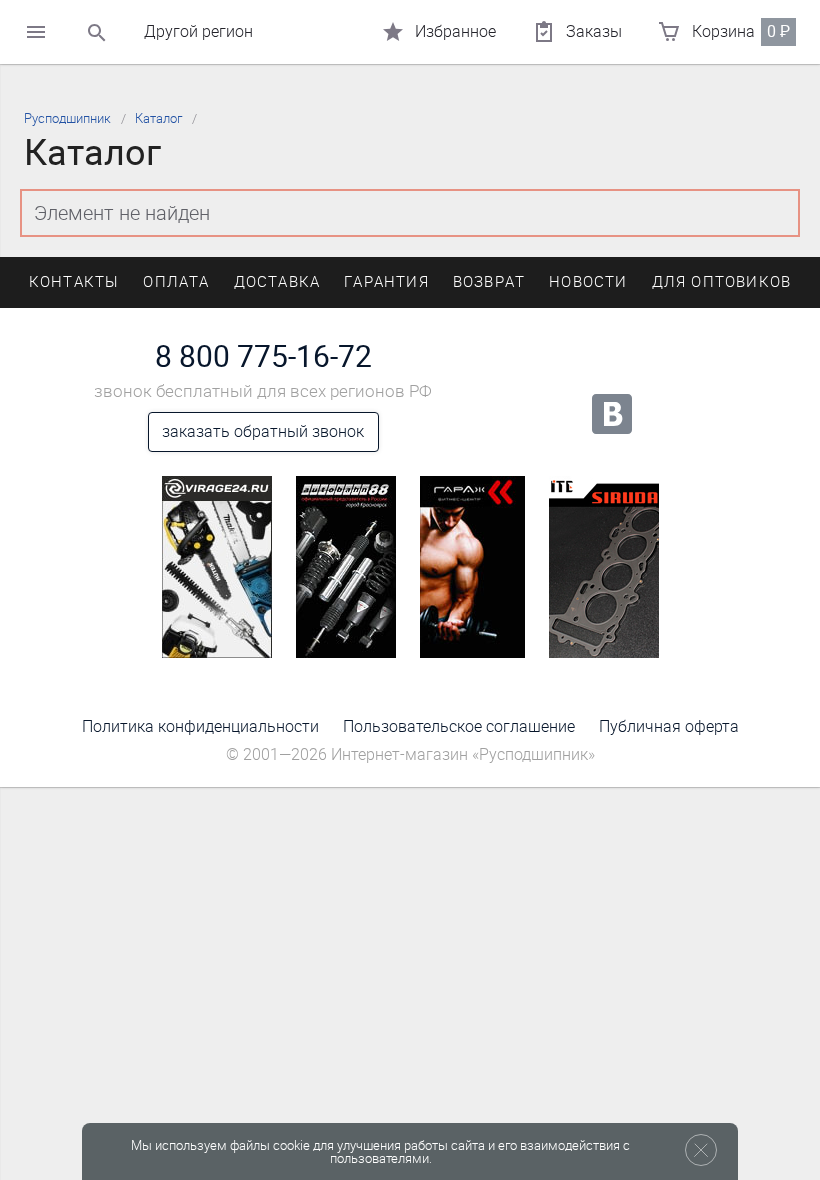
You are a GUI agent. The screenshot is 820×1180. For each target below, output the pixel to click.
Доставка (277, 282)
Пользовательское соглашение (459, 726)
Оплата (176, 282)
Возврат (489, 282)
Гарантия (386, 282)
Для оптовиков (722, 282)
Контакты (74, 282)
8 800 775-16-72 (263, 357)
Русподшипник (67, 118)
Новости (588, 282)
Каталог (158, 118)
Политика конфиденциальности (200, 726)
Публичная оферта (669, 726)
